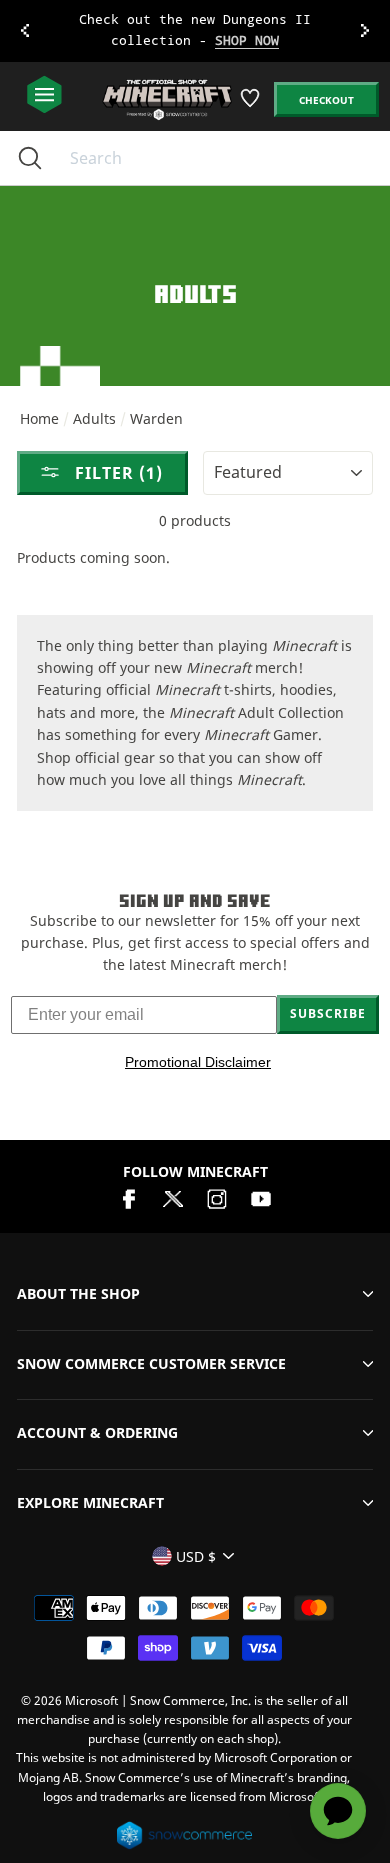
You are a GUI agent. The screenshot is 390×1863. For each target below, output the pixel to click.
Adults (94, 418)
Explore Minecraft (90, 1502)
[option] (195, 31)
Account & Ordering (97, 1432)
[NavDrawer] (44, 95)
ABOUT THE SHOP (78, 1293)
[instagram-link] (217, 1197)
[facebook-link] (129, 1197)
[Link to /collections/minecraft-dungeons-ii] (195, 31)
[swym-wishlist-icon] (251, 105)
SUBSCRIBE (328, 1013)
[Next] (365, 31)
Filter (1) (116, 473)
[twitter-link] (173, 1197)
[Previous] (25, 31)
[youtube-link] (261, 1197)
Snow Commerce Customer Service (151, 1363)
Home (39, 418)
